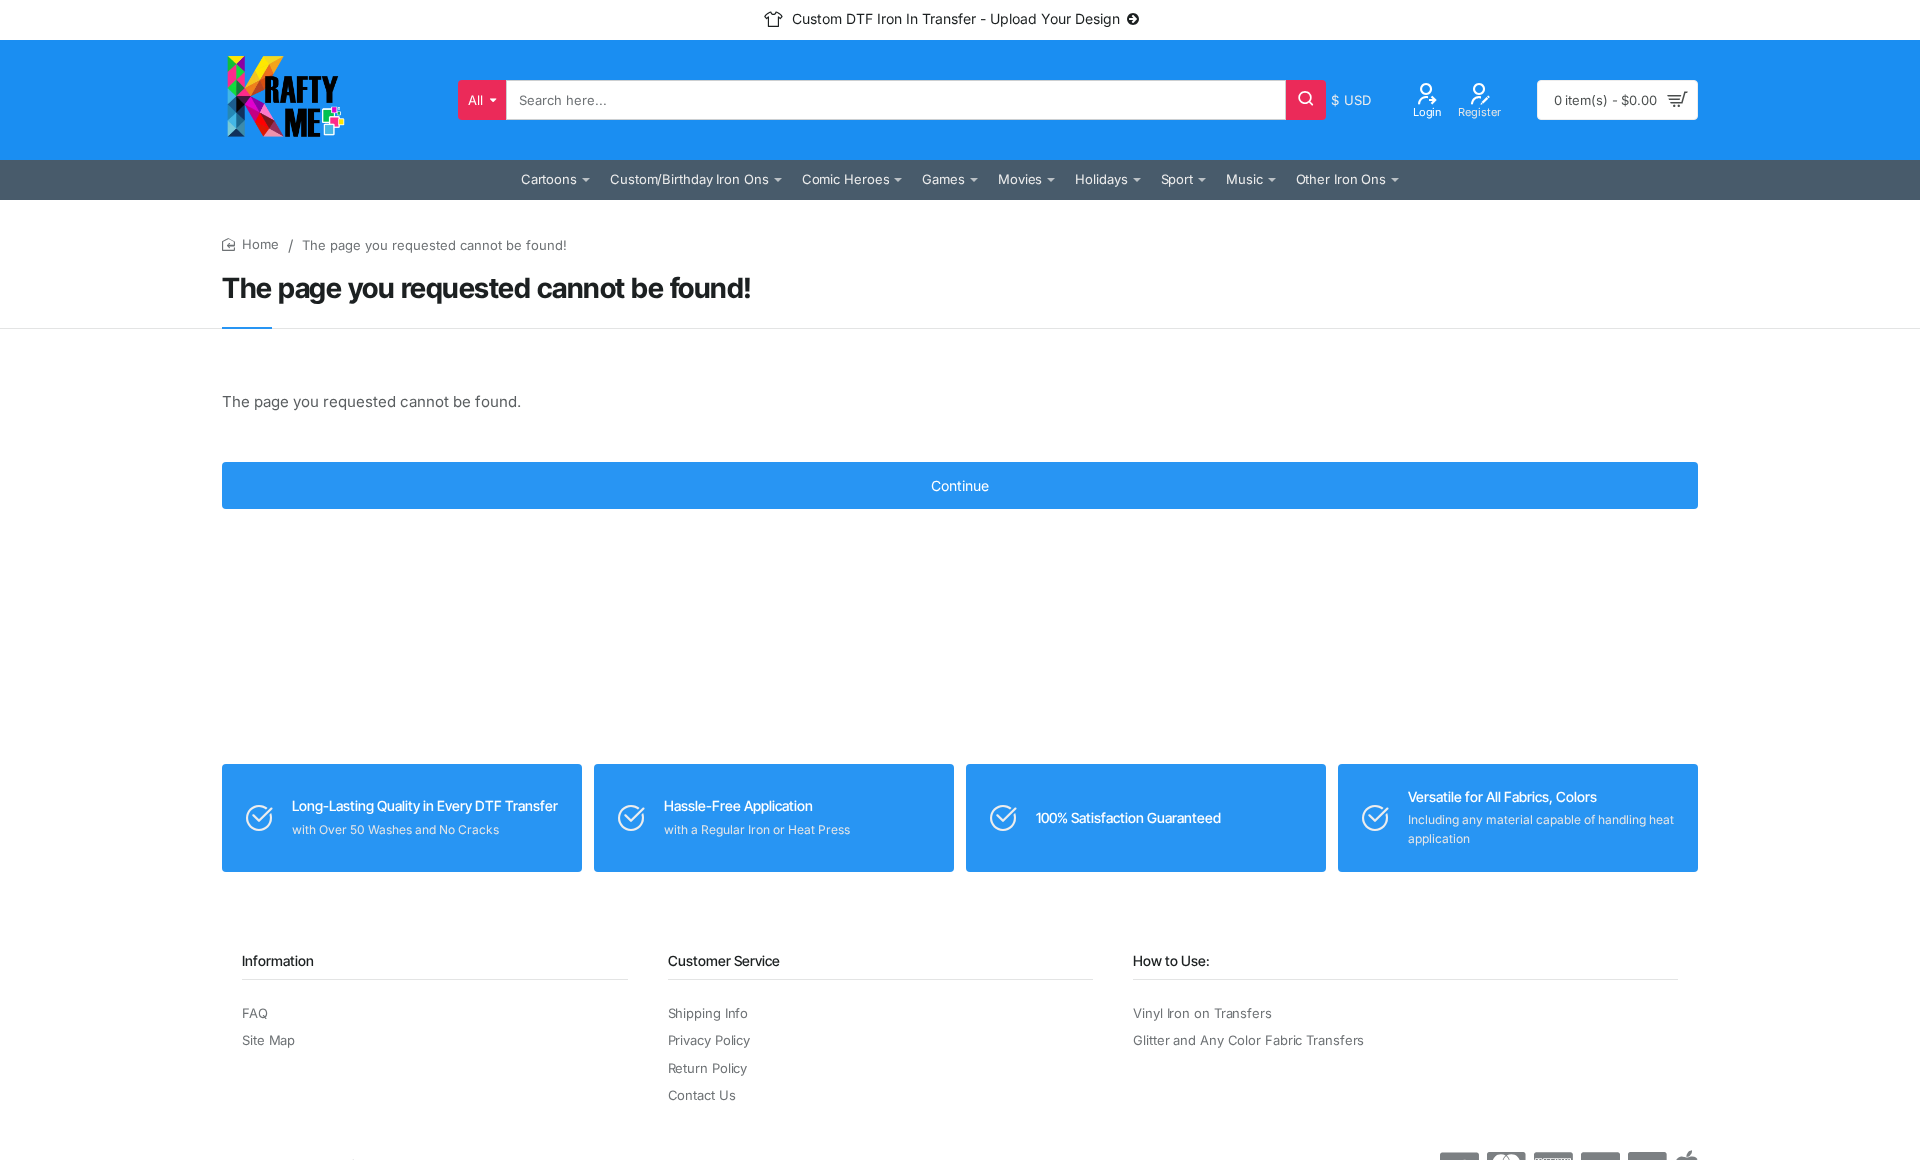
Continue (960, 485)
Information (278, 960)
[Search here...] (1306, 100)
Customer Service (724, 960)
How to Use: (1171, 960)
